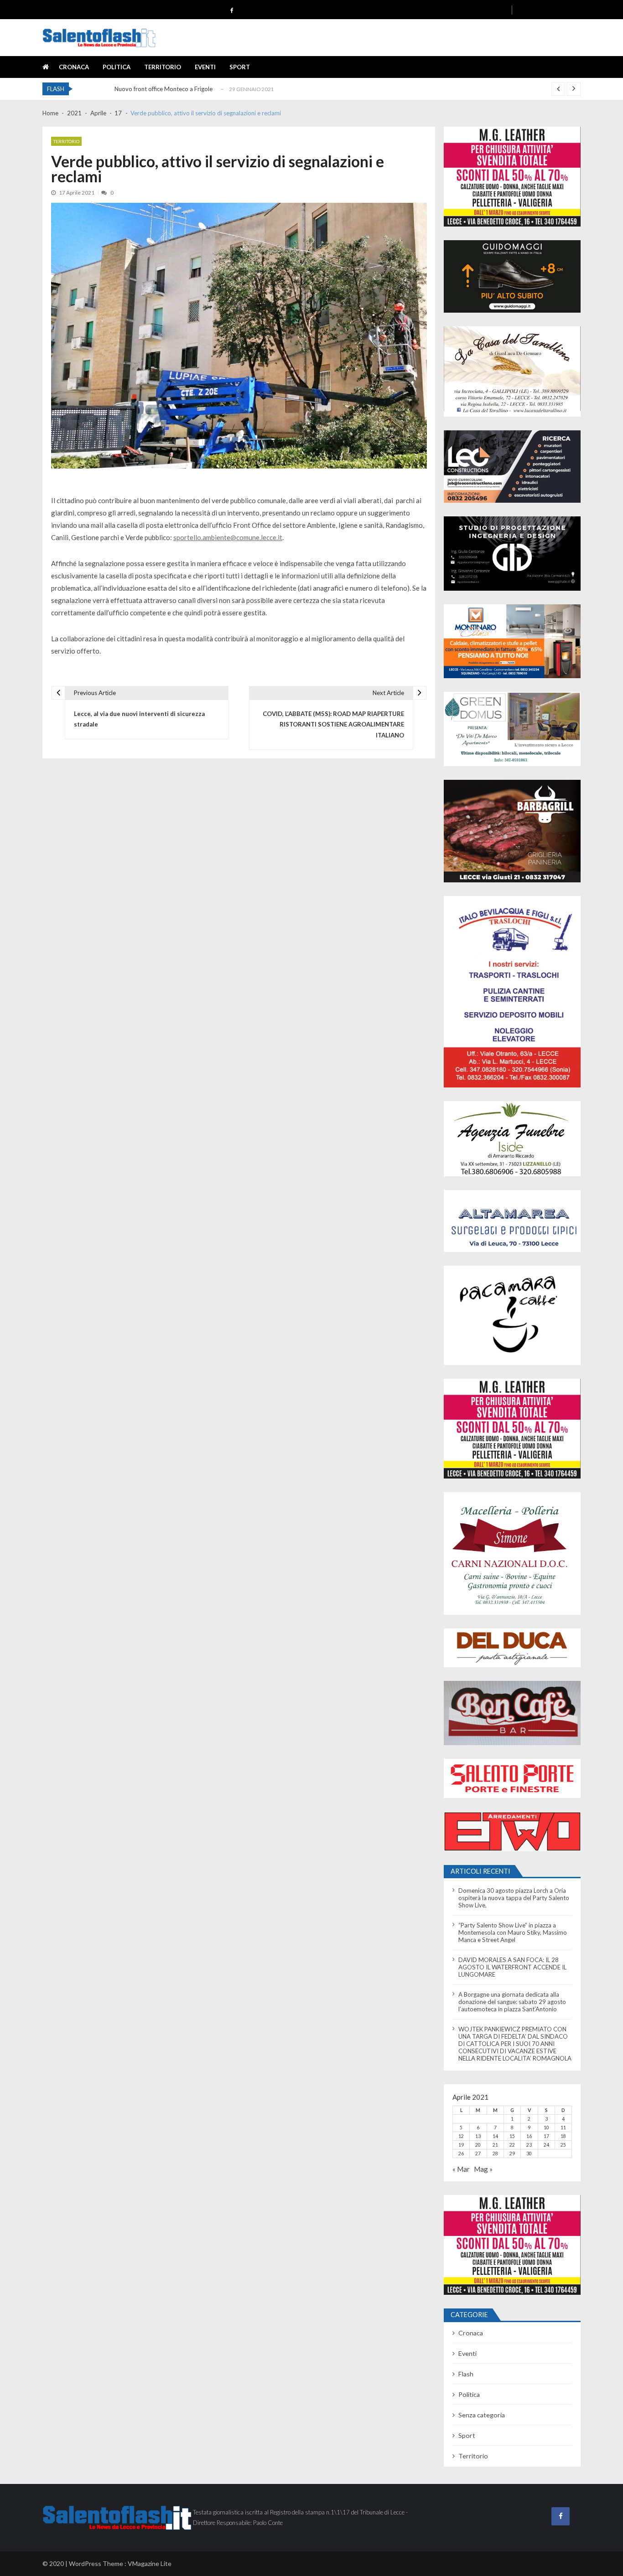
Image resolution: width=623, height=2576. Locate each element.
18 (563, 2136)
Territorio (163, 67)
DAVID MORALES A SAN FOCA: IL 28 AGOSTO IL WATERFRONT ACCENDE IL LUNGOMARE (512, 1967)
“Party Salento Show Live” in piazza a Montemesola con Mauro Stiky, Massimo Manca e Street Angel (513, 1932)
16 (529, 2136)
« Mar (461, 2169)
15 (512, 2136)
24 (546, 2145)
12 (461, 2136)
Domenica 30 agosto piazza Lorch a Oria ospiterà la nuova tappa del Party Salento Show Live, (514, 1898)
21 (495, 2145)
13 (478, 2136)
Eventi (205, 67)
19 (461, 2145)
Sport (240, 67)
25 (563, 2145)
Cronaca (74, 67)
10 (546, 2128)
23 (529, 2145)
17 (546, 2136)
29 (512, 2154)
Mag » (483, 2169)
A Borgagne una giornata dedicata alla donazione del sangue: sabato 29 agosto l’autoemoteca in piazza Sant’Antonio (512, 2002)
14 (495, 2136)
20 (478, 2145)
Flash (466, 2374)
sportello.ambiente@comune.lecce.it (228, 537)
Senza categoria (482, 2415)
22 (512, 2145)
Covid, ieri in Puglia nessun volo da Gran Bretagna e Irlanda (192, 93)
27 (478, 2154)
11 (563, 2128)
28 (495, 2154)
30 (529, 2154)
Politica (117, 67)
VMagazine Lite (150, 2563)
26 (461, 2154)
